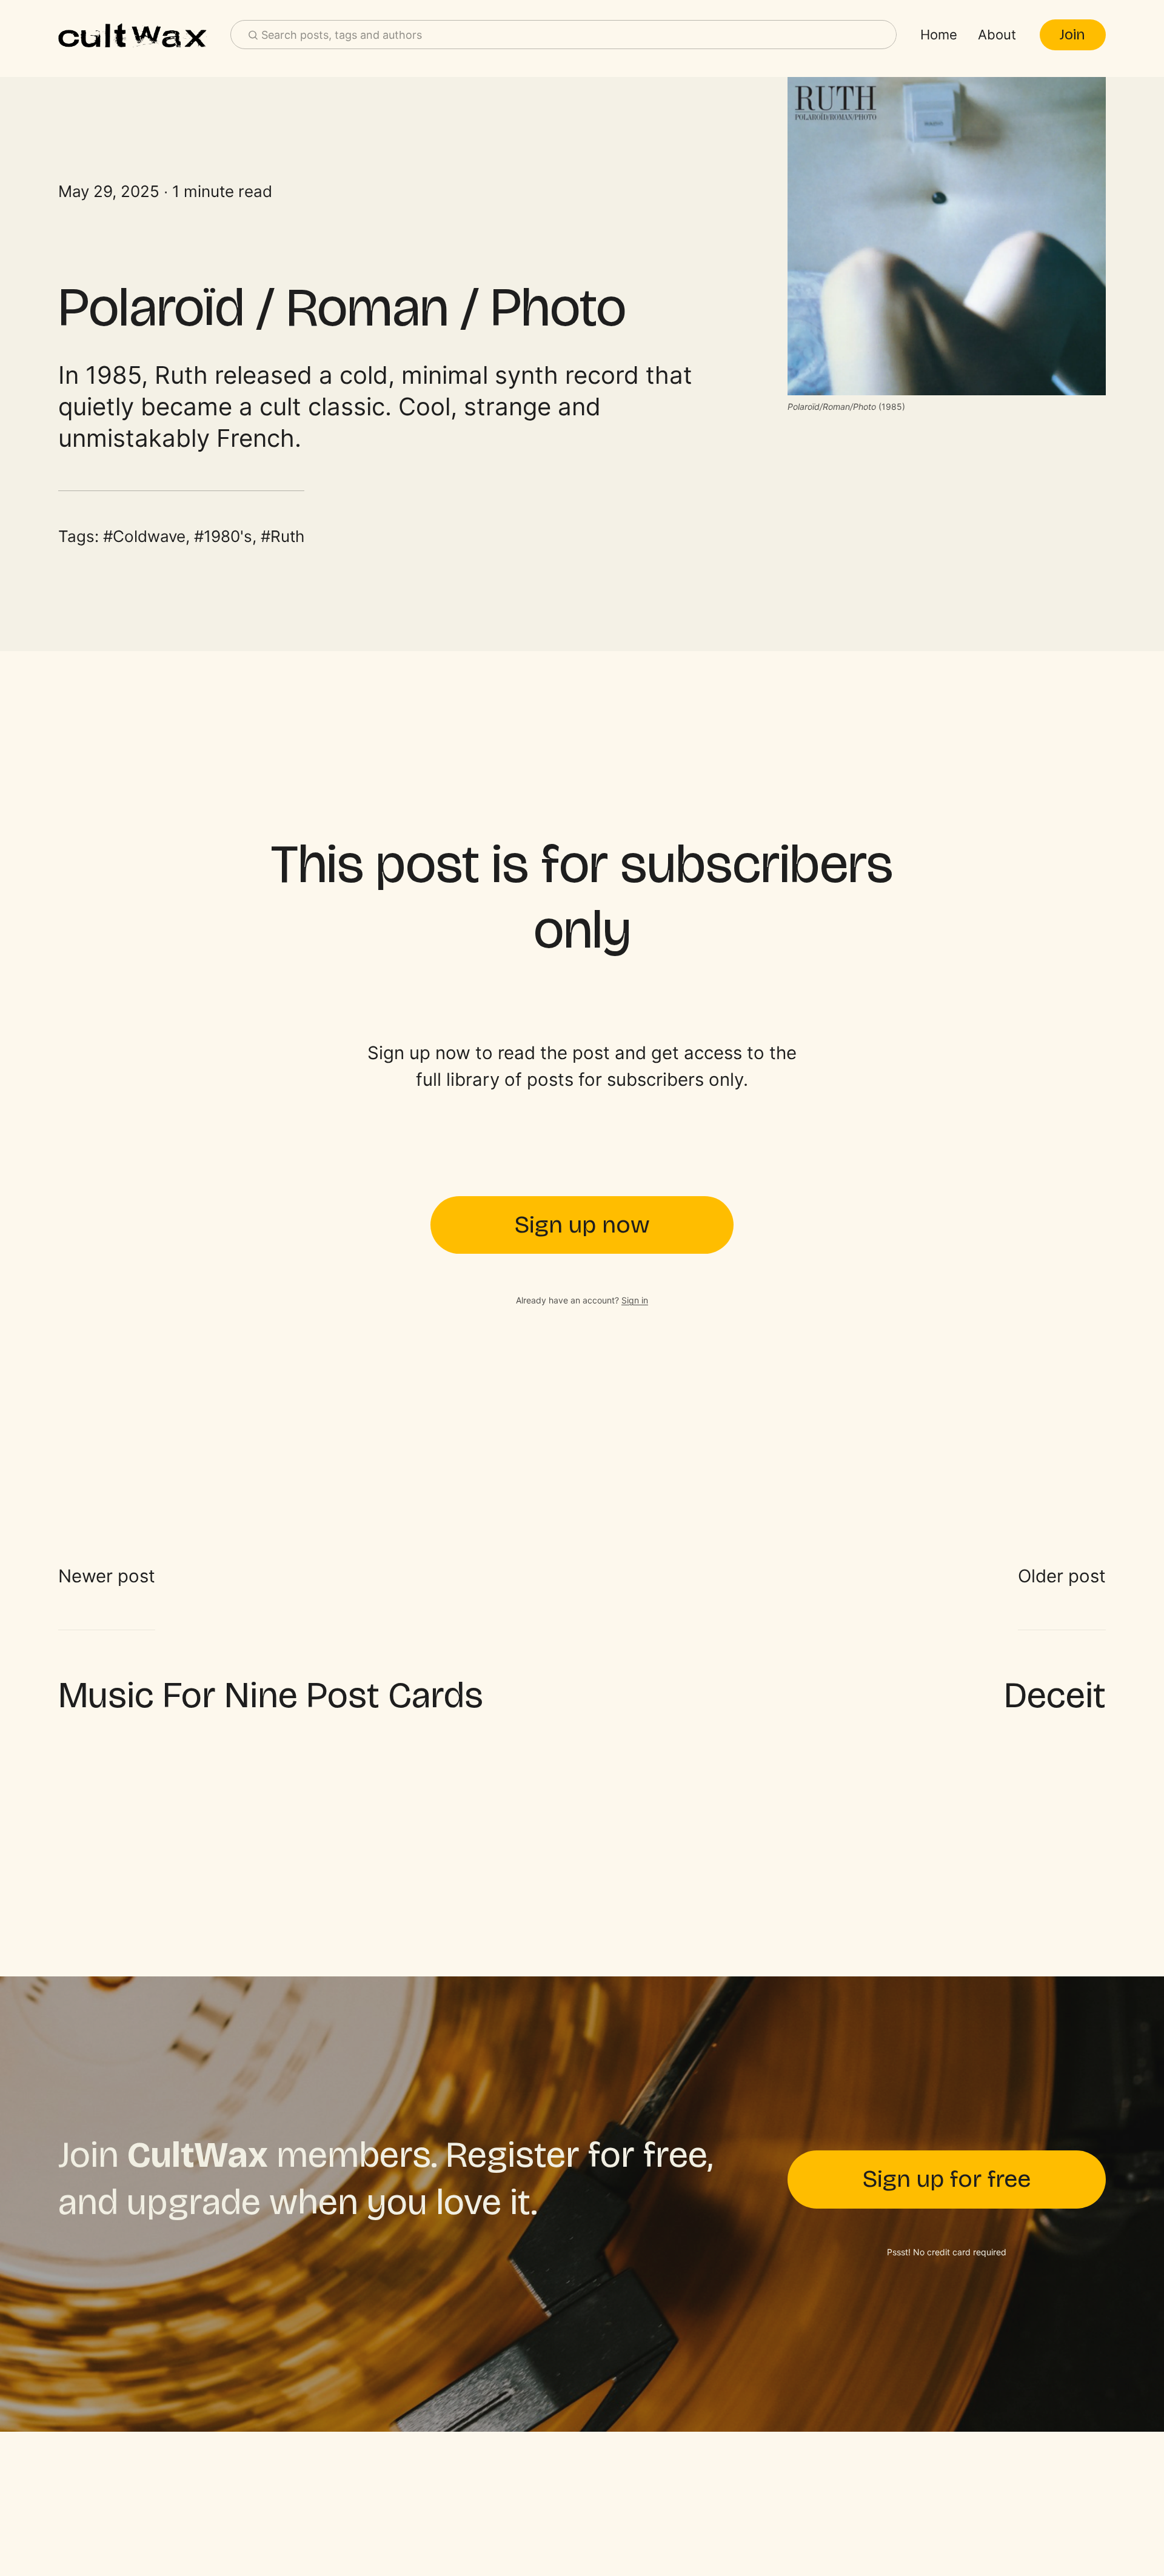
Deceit (1055, 1695)
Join (1072, 35)
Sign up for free (947, 2179)
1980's (228, 536)
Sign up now (582, 1225)
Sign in (635, 1300)
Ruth (287, 536)
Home (939, 35)
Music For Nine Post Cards (271, 1695)
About (997, 35)
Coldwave (149, 536)
